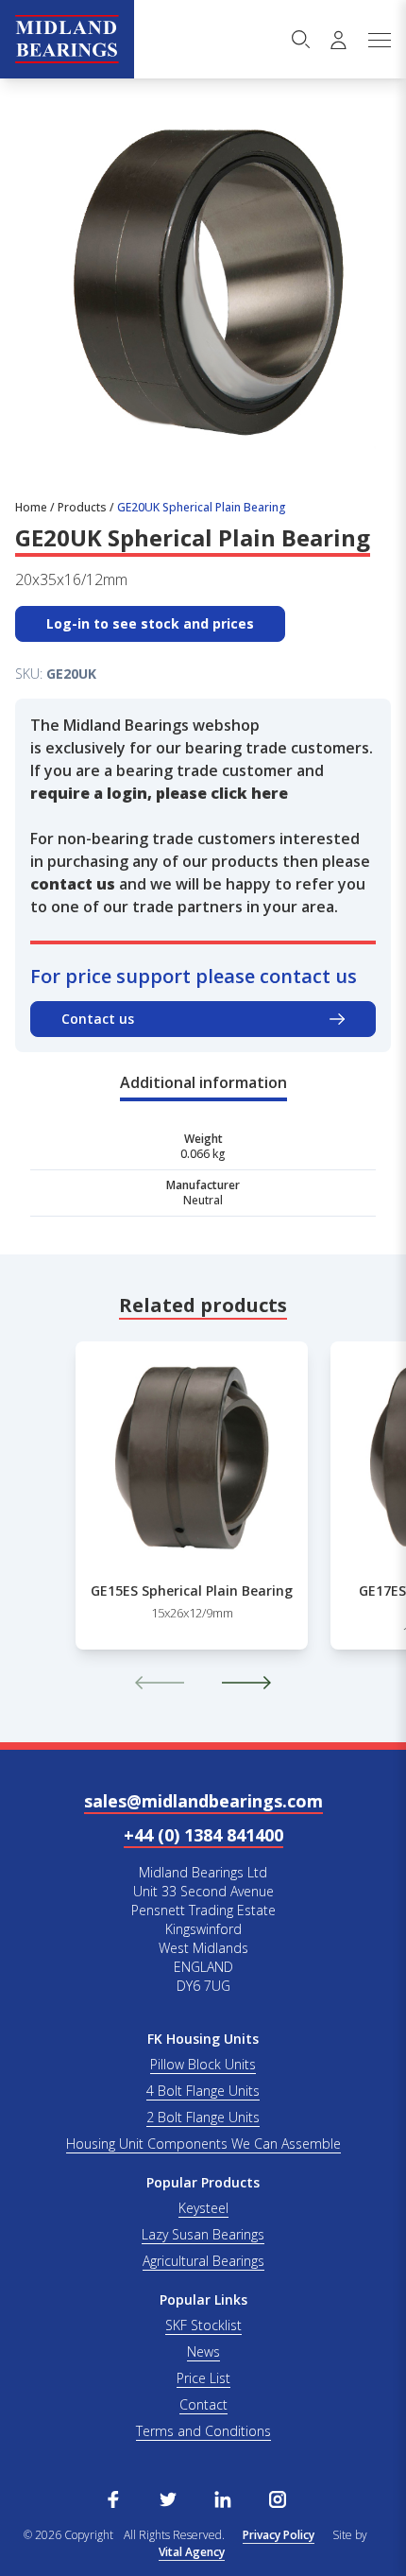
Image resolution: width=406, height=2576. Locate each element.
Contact (203, 2404)
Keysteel (203, 2208)
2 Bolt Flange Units (203, 2117)
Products (82, 507)
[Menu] (379, 40)
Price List (203, 2378)
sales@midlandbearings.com (203, 1801)
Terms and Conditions (203, 2431)
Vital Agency (192, 2552)
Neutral (203, 1200)
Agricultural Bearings (203, 2261)
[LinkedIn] (223, 2498)
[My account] (338, 40)
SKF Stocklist (203, 2325)
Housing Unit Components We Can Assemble (203, 2144)
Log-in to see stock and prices (150, 623)
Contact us (98, 1019)
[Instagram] (278, 2498)
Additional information (203, 1082)
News (203, 2351)
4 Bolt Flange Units (203, 2091)
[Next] (246, 1683)
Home (31, 507)
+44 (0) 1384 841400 (203, 1835)
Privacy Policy (279, 2535)
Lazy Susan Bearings (203, 2234)
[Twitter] (168, 2498)
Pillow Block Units (203, 2064)
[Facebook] (113, 2498)
